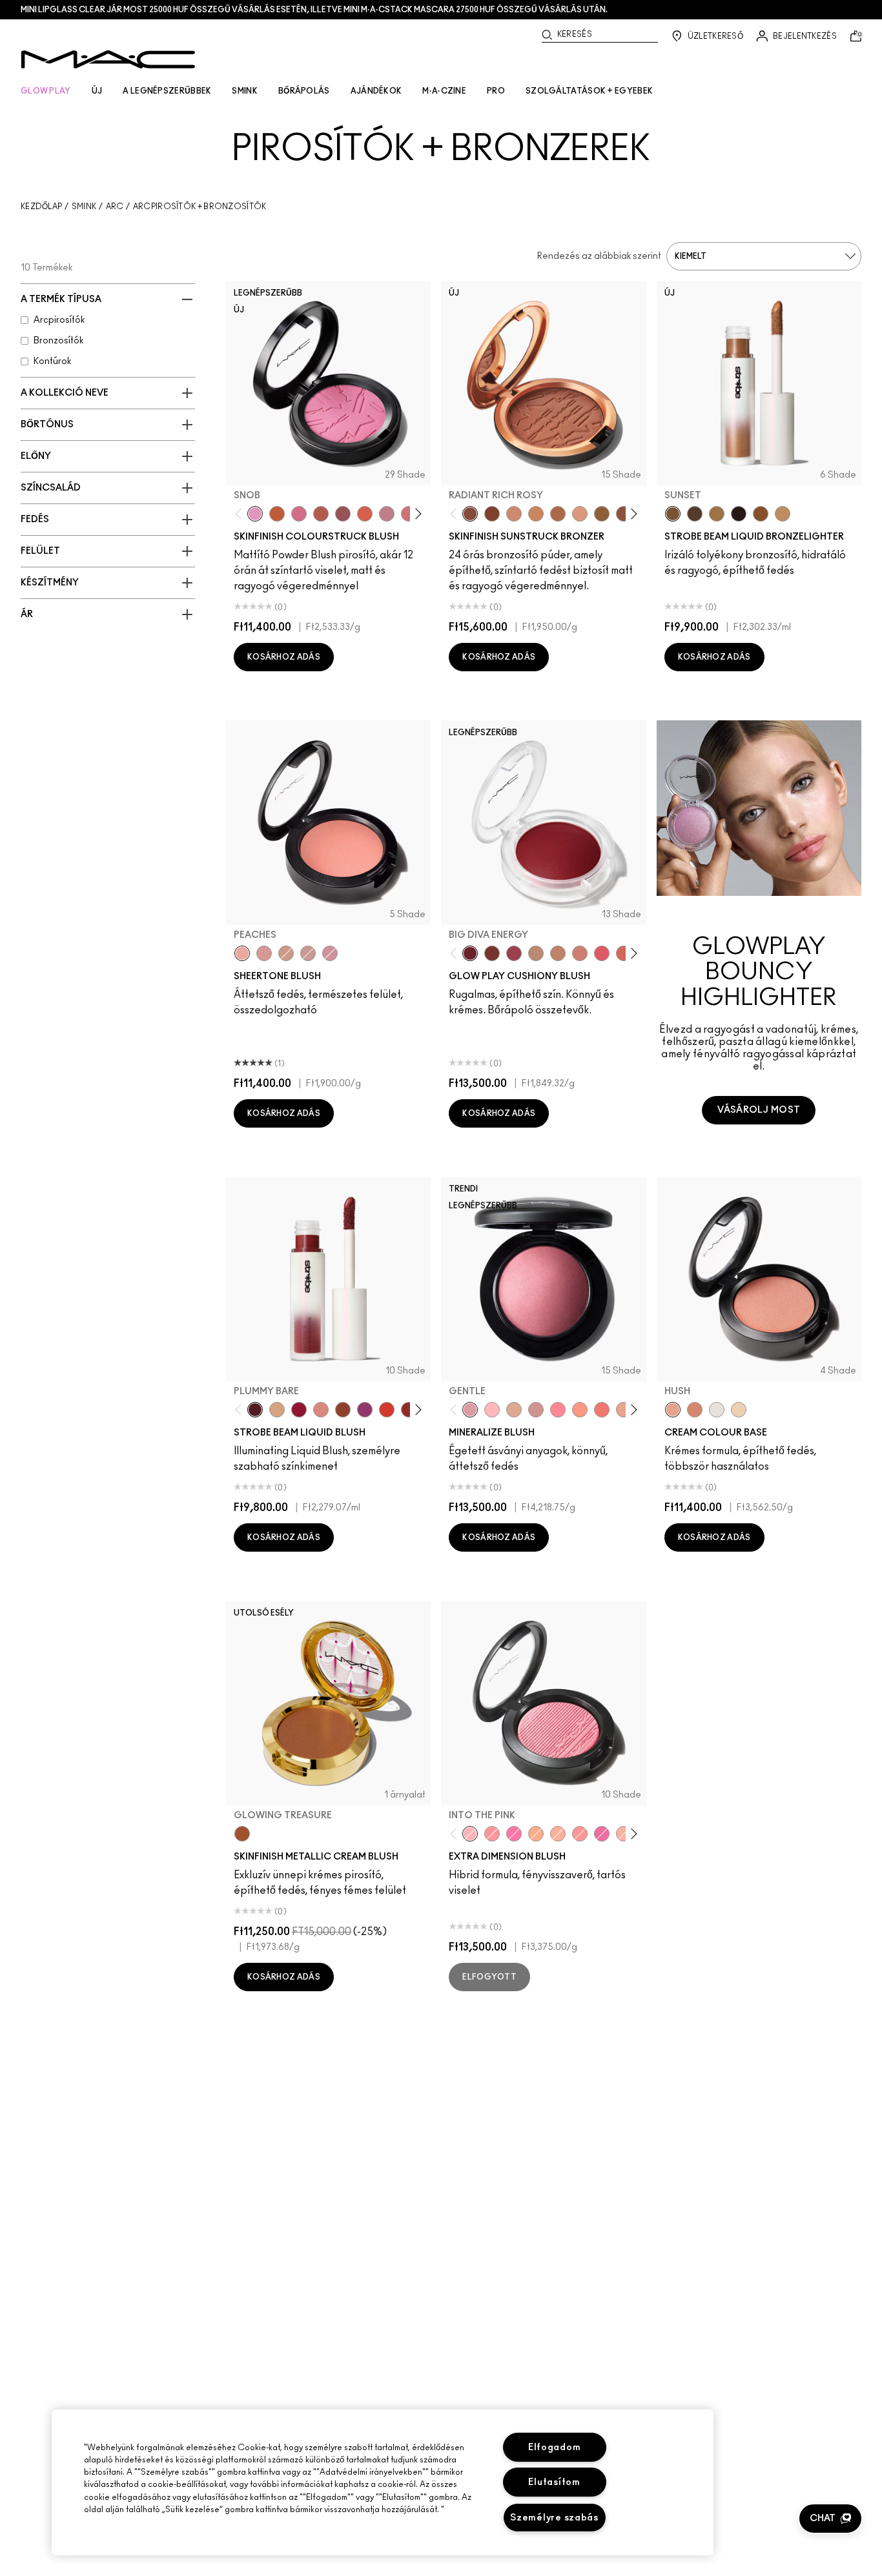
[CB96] (277, 514)
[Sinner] (343, 514)
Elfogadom (554, 2447)
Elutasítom (554, 2482)
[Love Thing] (536, 1410)
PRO (496, 91)
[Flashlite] (717, 514)
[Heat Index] (602, 953)
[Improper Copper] (695, 1410)
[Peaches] (242, 953)
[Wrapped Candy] (602, 1834)
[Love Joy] (514, 1410)
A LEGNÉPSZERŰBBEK (167, 91)
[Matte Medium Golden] (536, 514)
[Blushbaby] (308, 953)
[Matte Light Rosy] (580, 514)
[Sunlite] (783, 514)
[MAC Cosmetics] (108, 59)
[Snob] (255, 514)
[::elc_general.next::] (416, 514)
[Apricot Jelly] (387, 1410)
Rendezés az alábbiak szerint (599, 256)
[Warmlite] (761, 514)
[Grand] (580, 953)
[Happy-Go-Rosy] (558, 1410)
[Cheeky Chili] (321, 514)
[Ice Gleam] (321, 1410)
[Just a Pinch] (558, 1834)
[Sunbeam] (739, 514)
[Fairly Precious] (624, 1834)
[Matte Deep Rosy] (558, 514)
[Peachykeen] (409, 514)
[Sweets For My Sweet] (492, 1834)
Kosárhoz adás (284, 657)
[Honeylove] (387, 514)
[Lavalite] (343, 1410)
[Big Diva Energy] (470, 953)
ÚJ (97, 91)
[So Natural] (558, 953)
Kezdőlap (41, 207)
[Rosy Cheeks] (514, 1834)
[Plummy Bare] (255, 1410)
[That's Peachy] (624, 953)
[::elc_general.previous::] (241, 514)
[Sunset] (673, 514)
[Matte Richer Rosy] (492, 514)
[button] (830, 2519)
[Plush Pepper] (514, 953)
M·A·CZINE (444, 91)
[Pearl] (739, 1410)
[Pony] (299, 514)
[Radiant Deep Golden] (602, 514)
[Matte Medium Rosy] (514, 514)
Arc (115, 207)
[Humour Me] (624, 1410)
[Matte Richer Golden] (624, 514)
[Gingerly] (286, 953)
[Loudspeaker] (365, 514)
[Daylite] (695, 514)
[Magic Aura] (365, 1410)
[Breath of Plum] (330, 953)
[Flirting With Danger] (602, 1410)
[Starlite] (277, 1410)
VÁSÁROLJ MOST (759, 1110)
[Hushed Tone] (536, 1834)
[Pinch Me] (264, 953)
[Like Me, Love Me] (580, 1410)
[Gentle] (470, 1410)
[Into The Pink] (470, 1834)
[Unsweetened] (409, 1410)
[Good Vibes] (299, 1410)
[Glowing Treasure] (242, 1834)
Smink (84, 207)
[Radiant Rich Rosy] (470, 514)
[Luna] (717, 1410)
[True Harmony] (536, 953)
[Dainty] (492, 1410)
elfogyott (489, 1977)
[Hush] (673, 1410)
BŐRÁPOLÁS (304, 91)
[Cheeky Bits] (580, 1834)
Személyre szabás (554, 2518)
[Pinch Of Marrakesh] (492, 953)
